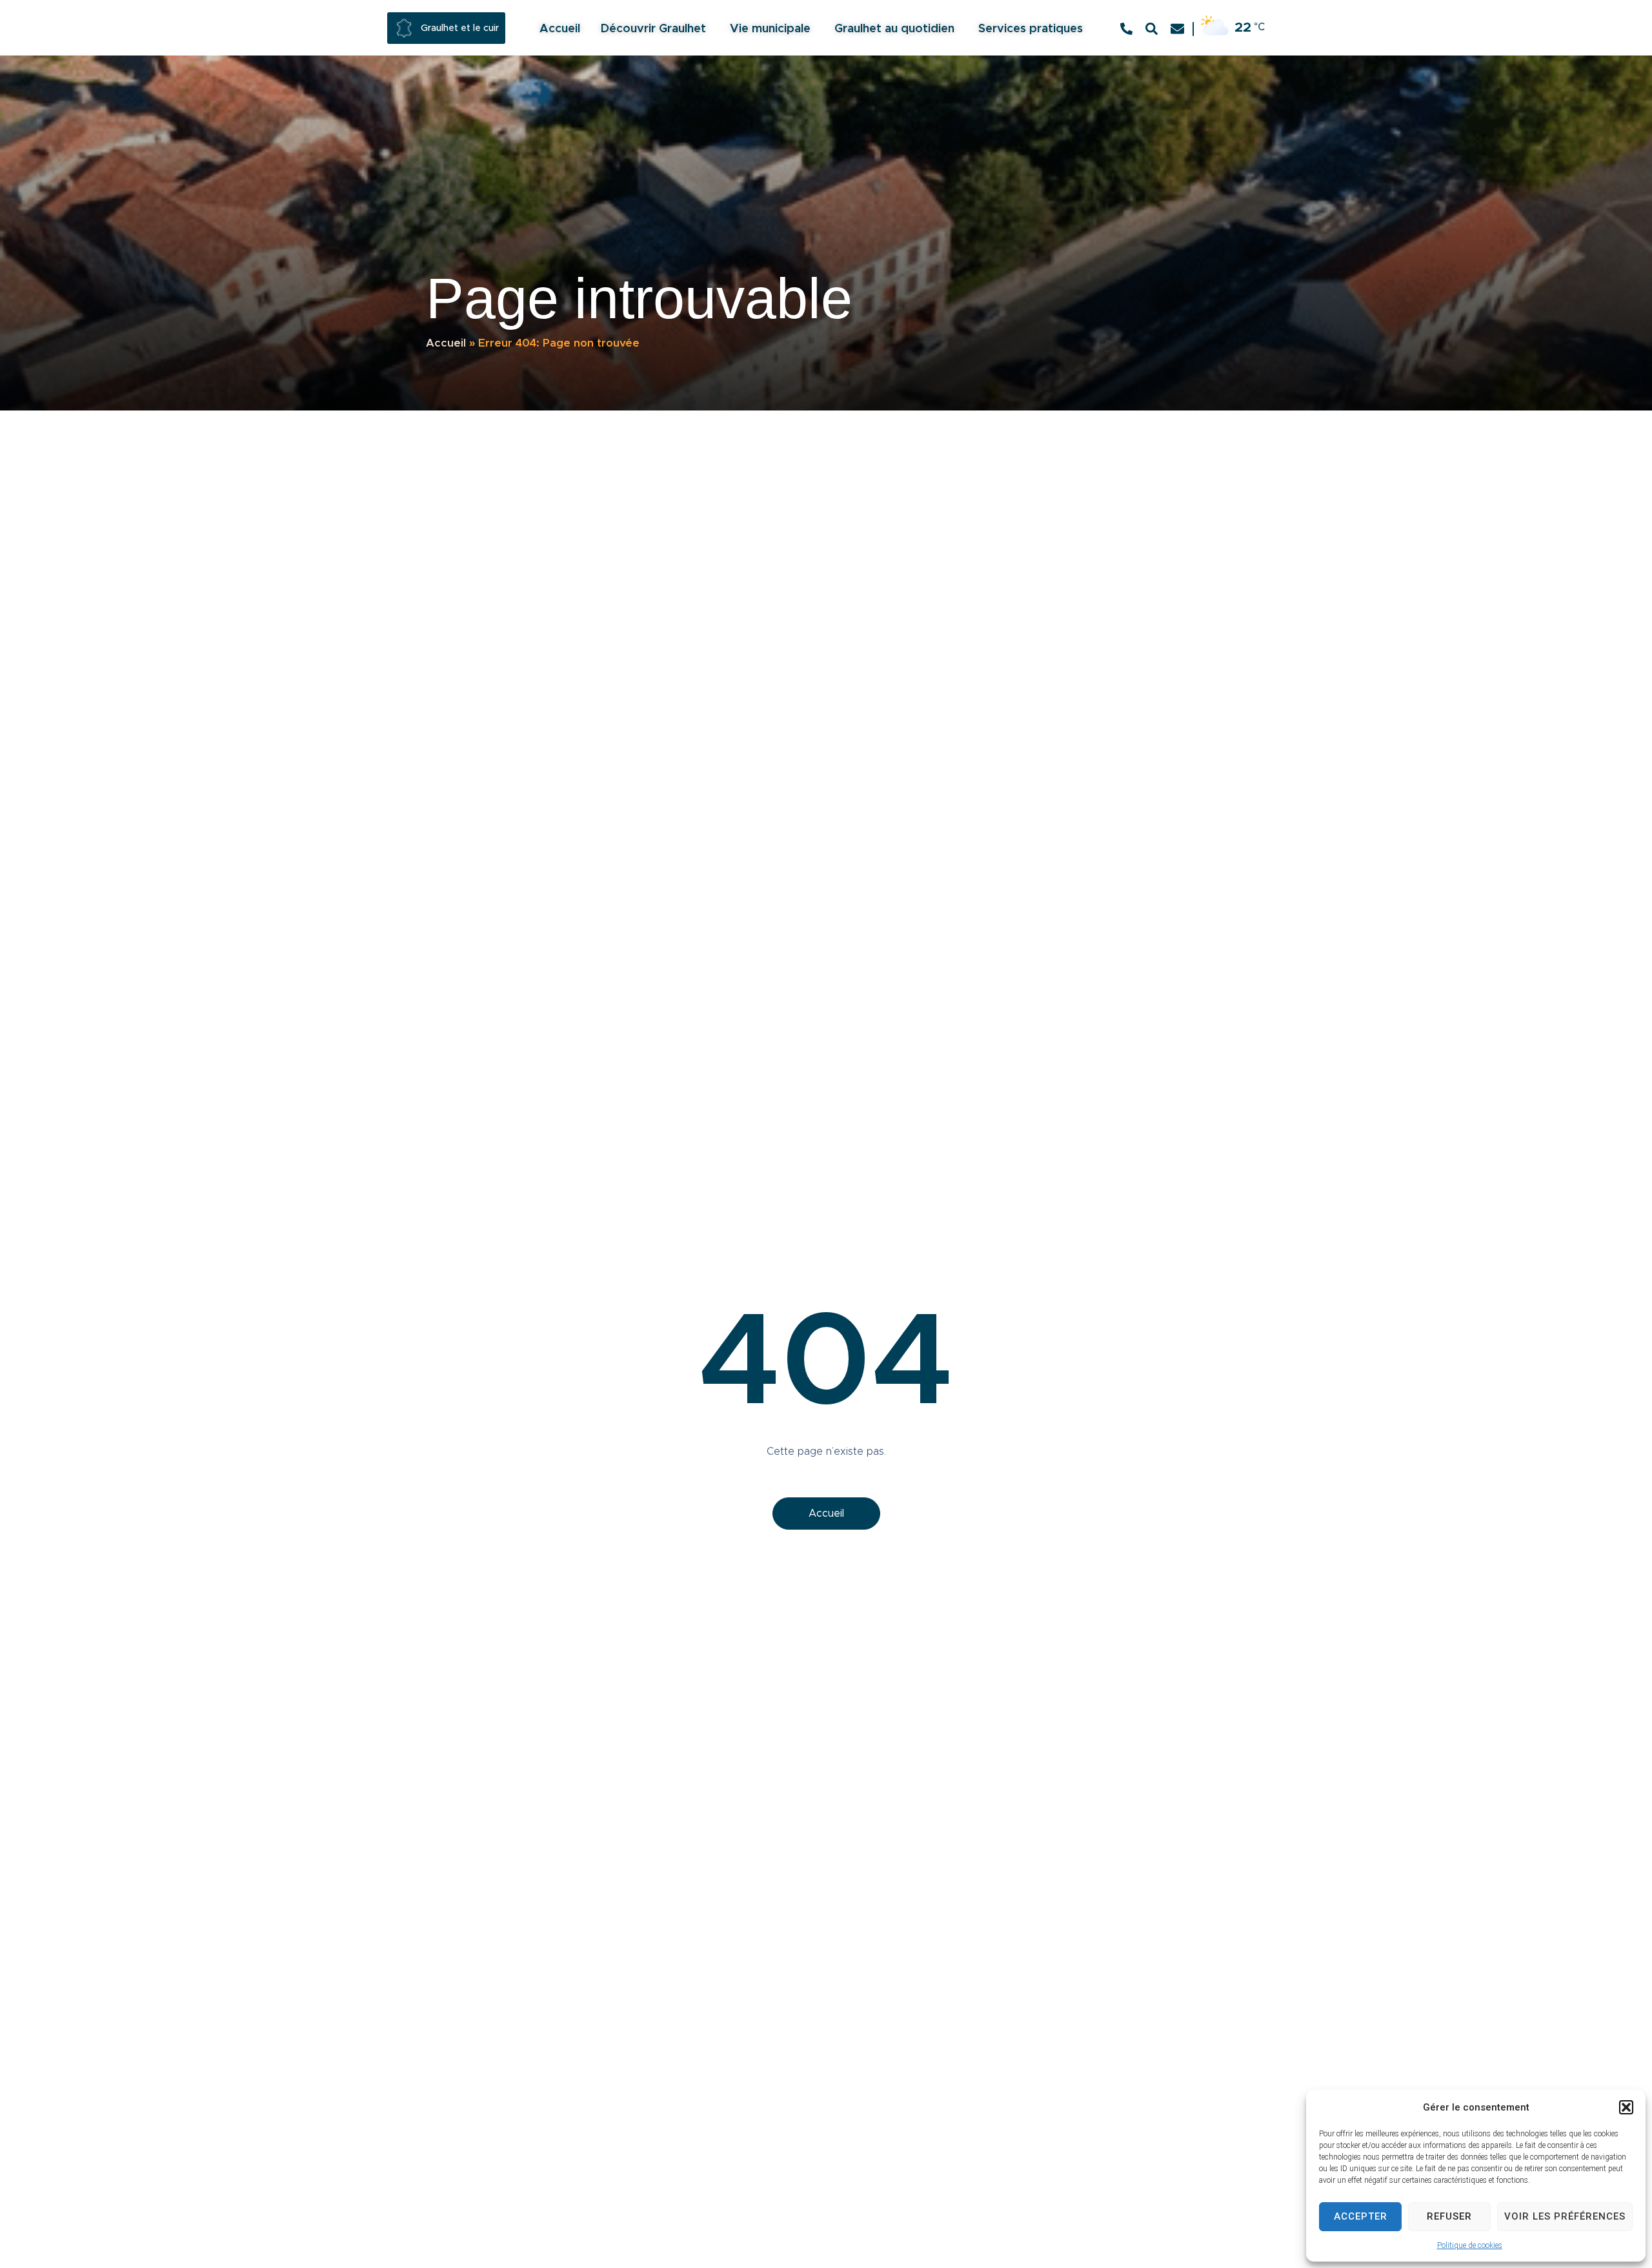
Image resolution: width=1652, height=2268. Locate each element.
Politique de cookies (1470, 2245)
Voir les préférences (1565, 2216)
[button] (1626, 2107)
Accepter (1361, 2216)
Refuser (1449, 2216)
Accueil (446, 343)
